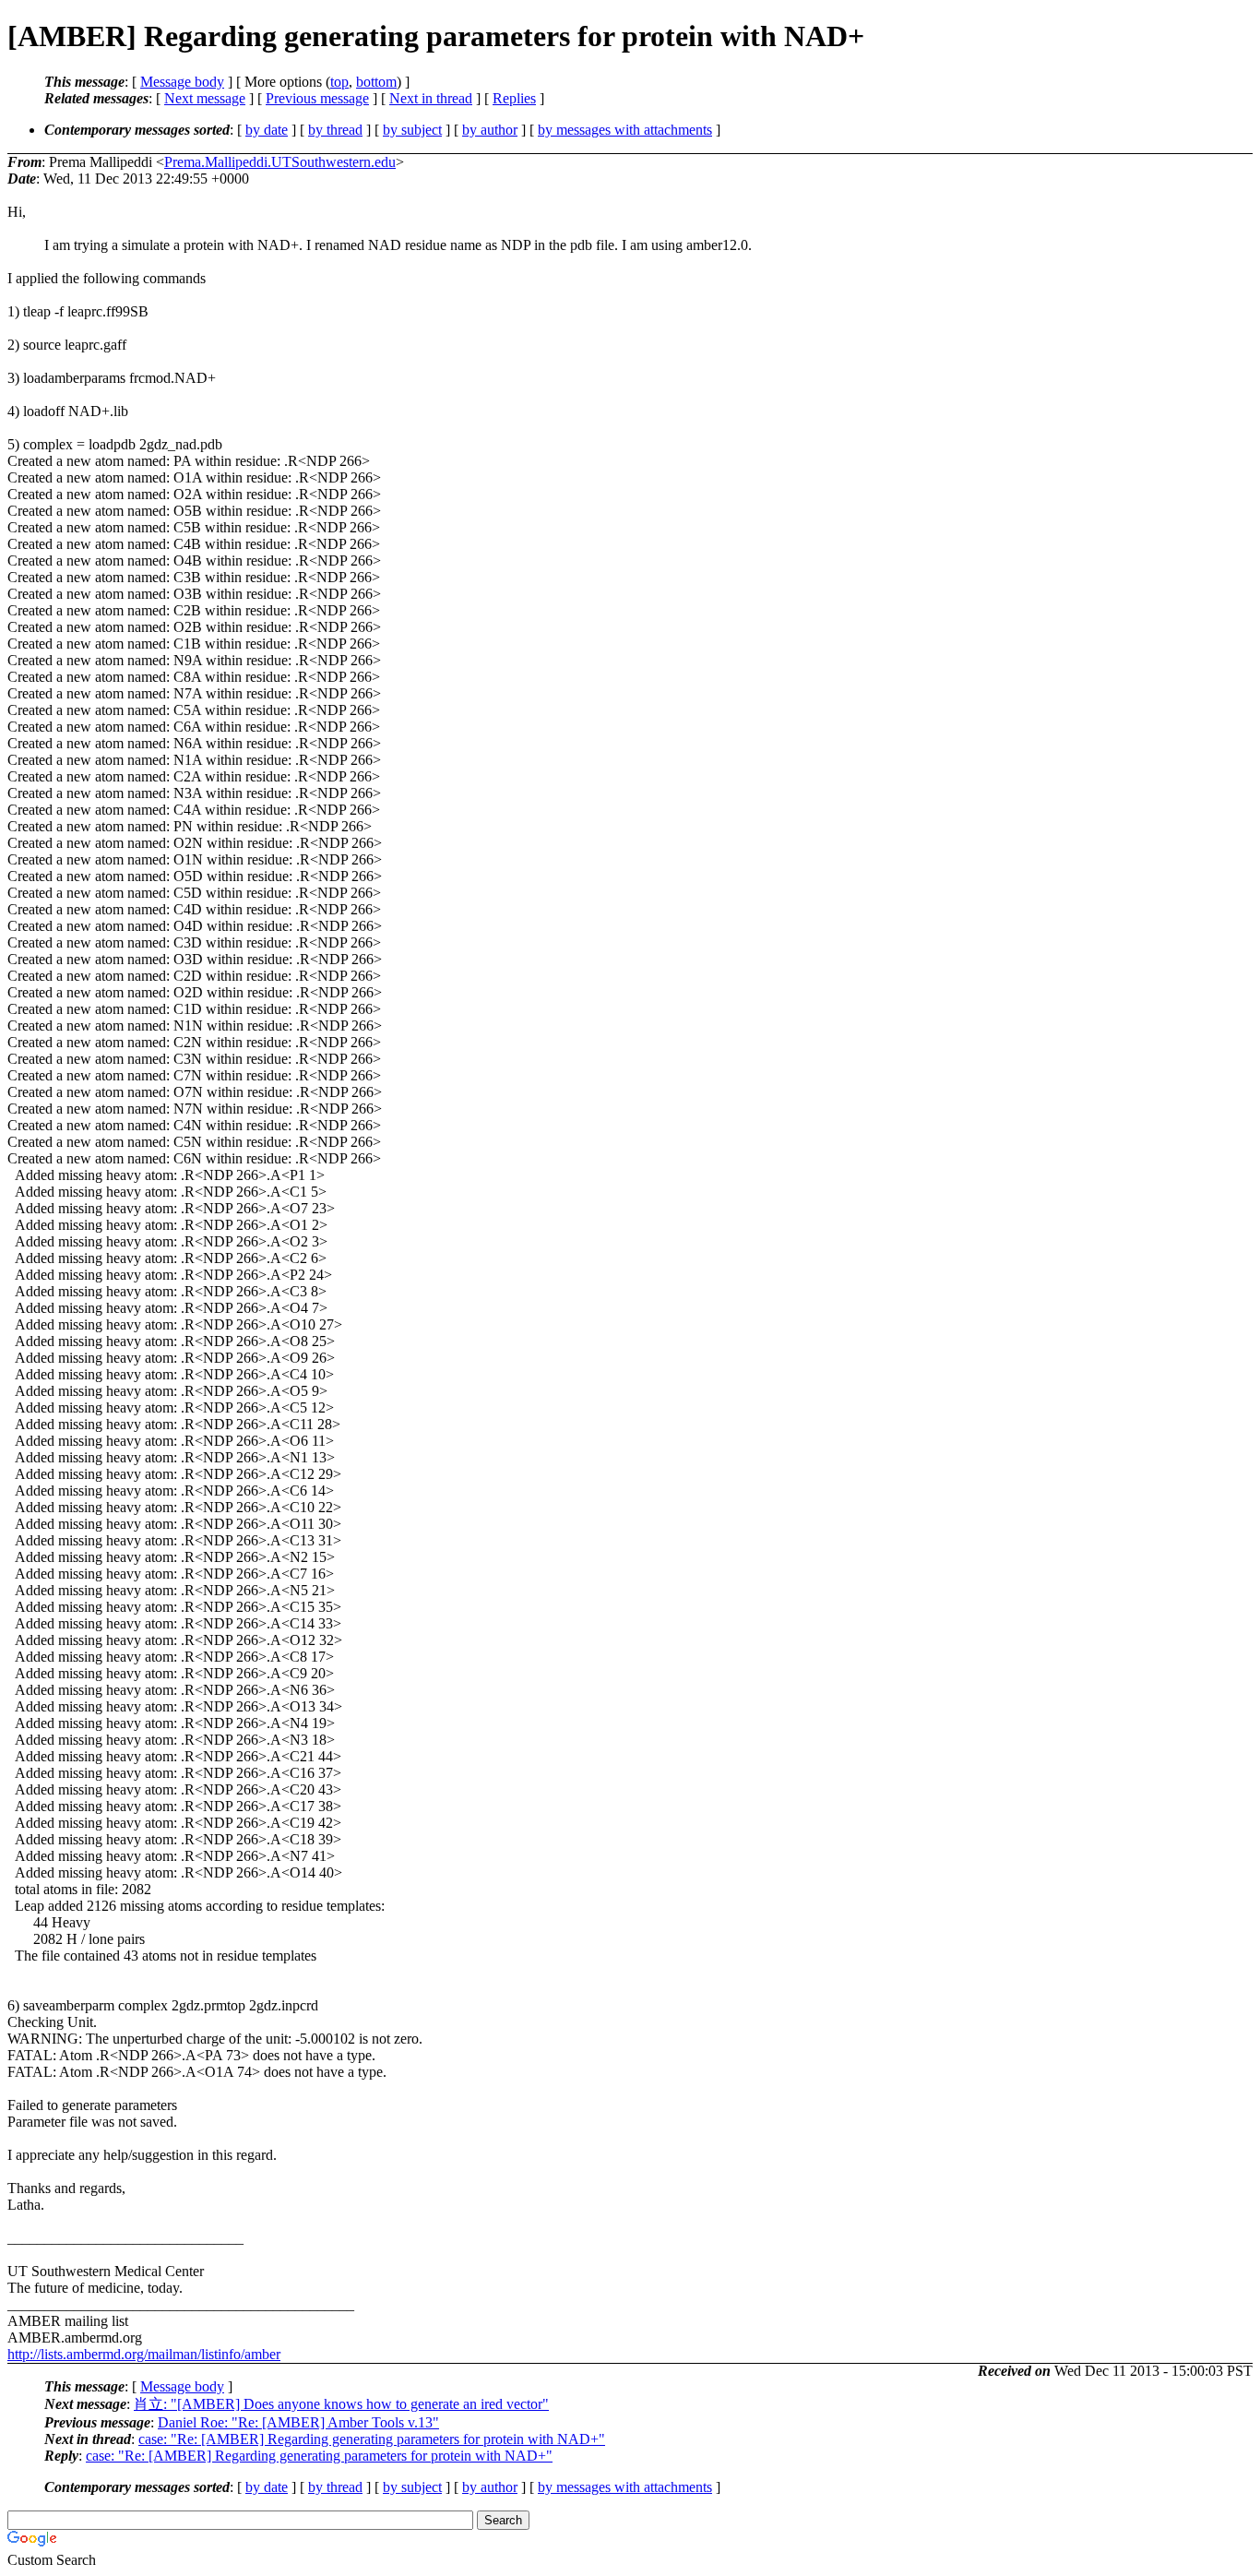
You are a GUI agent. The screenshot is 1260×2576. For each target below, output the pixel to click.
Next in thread (431, 98)
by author (490, 130)
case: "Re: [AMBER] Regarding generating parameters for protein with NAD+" (372, 2439)
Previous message (317, 98)
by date (267, 130)
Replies (514, 98)
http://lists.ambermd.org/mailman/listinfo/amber (144, 2354)
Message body (182, 82)
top (339, 82)
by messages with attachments (625, 130)
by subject (412, 130)
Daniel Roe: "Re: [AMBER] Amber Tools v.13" (298, 2422)
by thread (335, 130)
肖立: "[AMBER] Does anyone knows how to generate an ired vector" (341, 2404)
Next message (205, 98)
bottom (376, 82)
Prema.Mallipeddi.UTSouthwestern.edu (280, 162)
